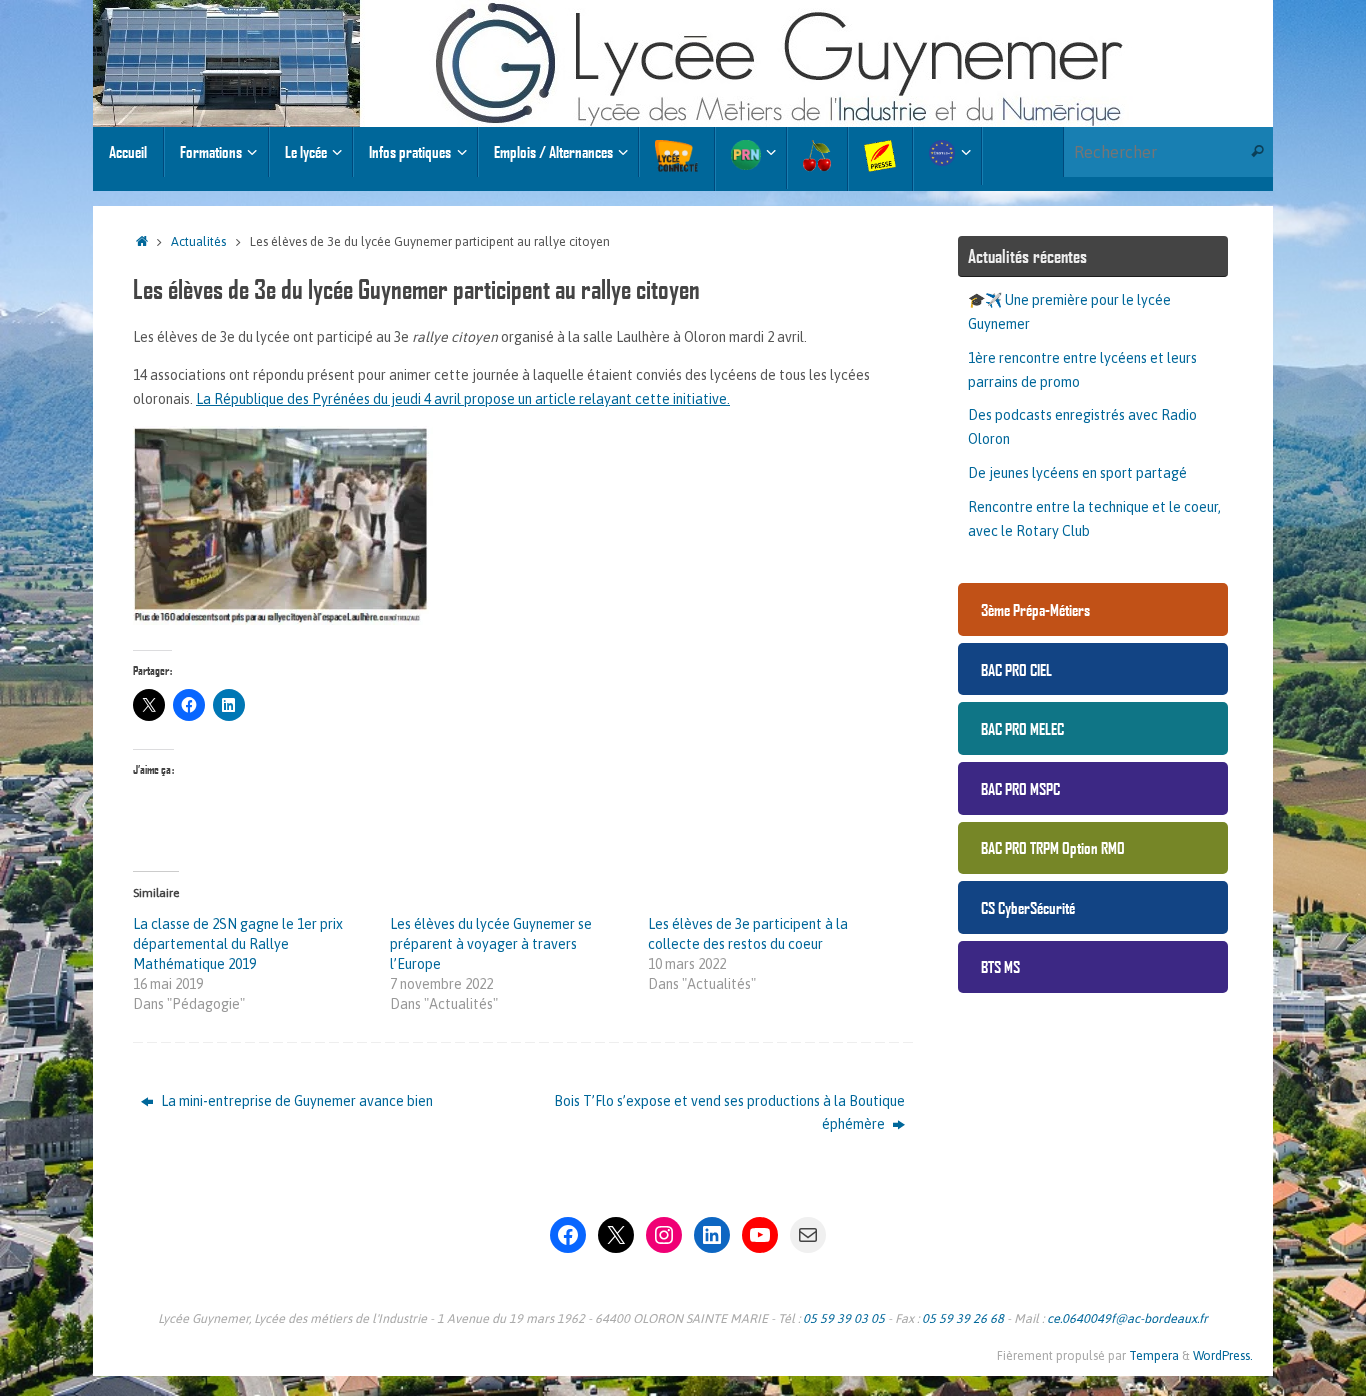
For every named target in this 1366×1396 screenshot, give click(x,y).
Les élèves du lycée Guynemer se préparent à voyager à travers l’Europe (491, 944)
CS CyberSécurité (1028, 907)
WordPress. (1223, 1355)
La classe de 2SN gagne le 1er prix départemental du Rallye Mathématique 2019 (238, 944)
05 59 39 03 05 (844, 1318)
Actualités (198, 241)
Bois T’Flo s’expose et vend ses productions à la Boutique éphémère (729, 1113)
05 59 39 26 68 (963, 1318)
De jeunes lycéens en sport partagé (1077, 473)
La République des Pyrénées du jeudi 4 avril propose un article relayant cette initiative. (463, 399)
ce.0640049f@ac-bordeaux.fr (1127, 1318)
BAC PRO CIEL (1016, 669)
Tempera (1154, 1355)
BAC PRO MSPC (1020, 788)
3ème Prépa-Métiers (1035, 609)
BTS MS (1000, 966)
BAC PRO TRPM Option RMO (1053, 847)
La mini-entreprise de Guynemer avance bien (295, 1101)
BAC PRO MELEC (1022, 728)
